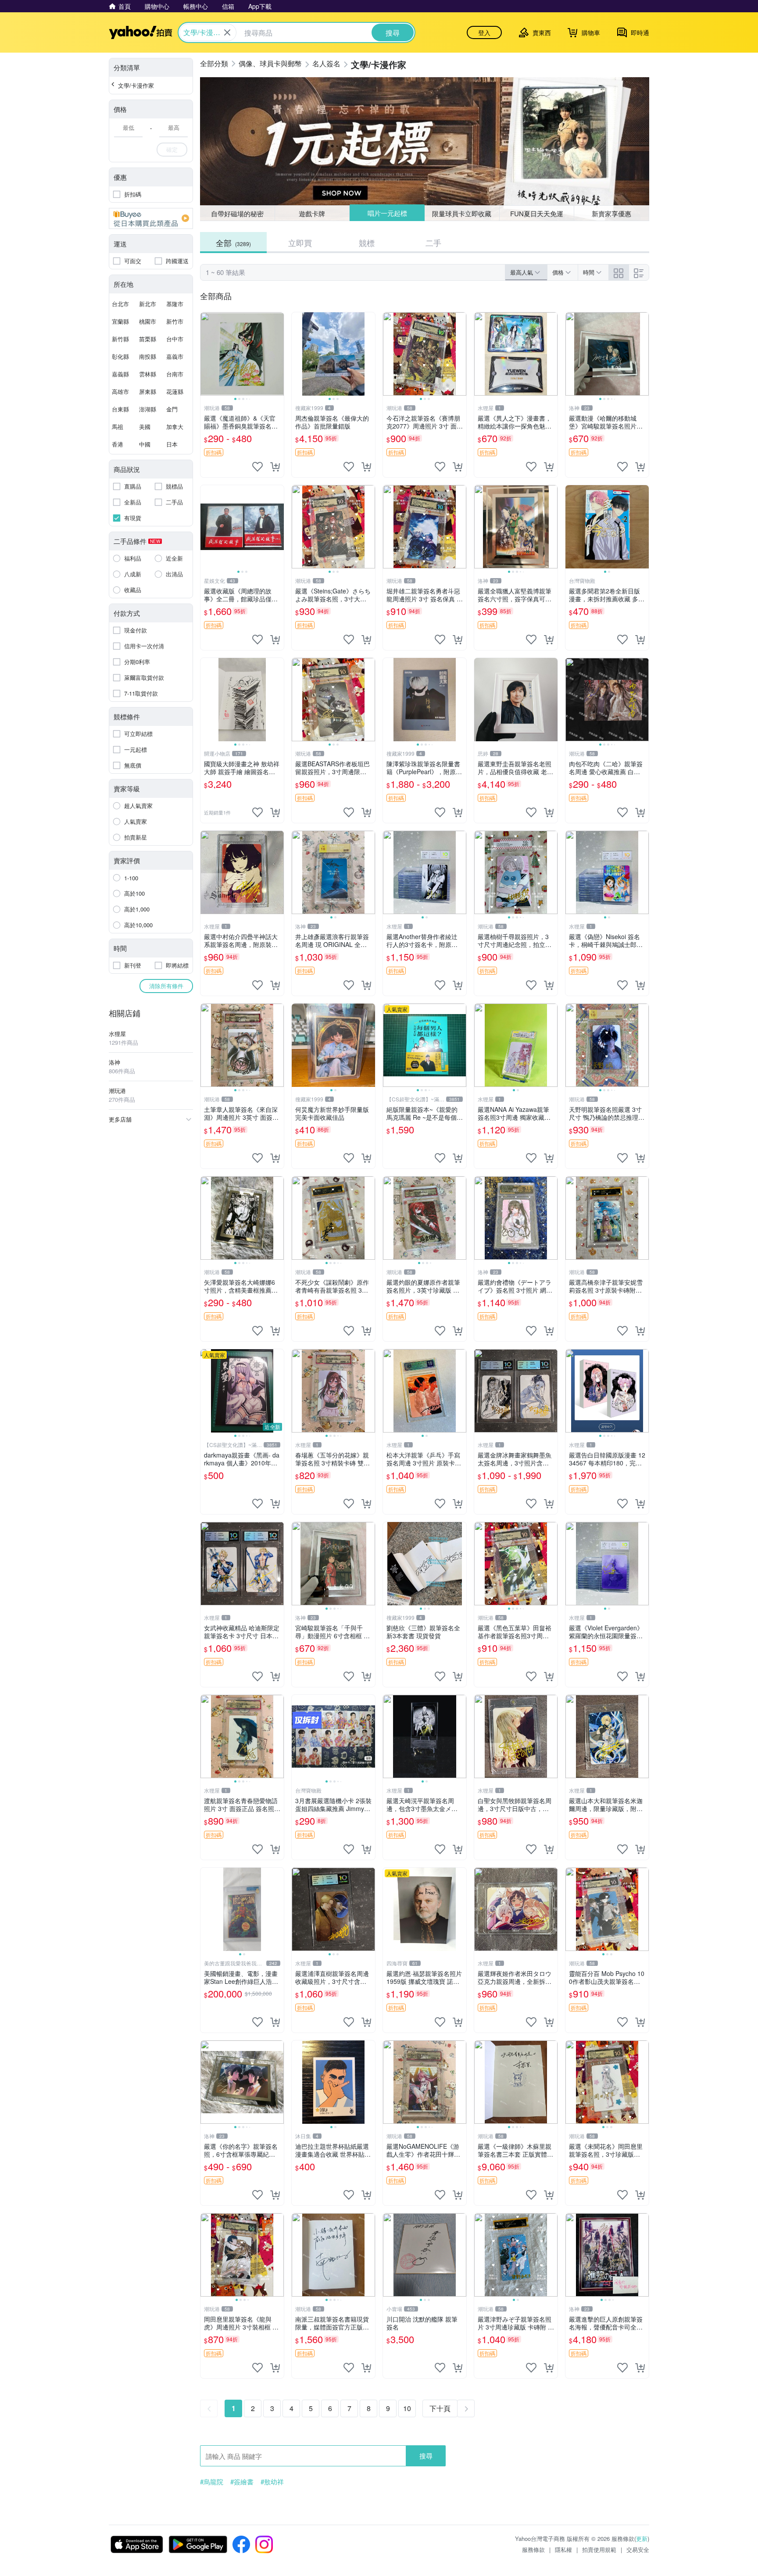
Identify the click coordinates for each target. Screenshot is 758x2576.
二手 (433, 243)
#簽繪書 (242, 2482)
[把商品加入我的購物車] (275, 467)
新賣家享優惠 (611, 213)
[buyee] (151, 218)
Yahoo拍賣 (141, 32)
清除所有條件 (166, 986)
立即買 (300, 243)
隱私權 (563, 2549)
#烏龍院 (212, 2482)
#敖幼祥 (272, 2482)
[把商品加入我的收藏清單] (257, 467)
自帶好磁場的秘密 (237, 213)
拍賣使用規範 (599, 2549)
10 (407, 2408)
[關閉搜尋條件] (227, 32)
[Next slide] (278, 354)
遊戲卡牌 (312, 213)
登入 (484, 32)
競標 (367, 243)
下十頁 (440, 2408)
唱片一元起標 (387, 213)
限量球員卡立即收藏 (462, 213)
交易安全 (638, 2549)
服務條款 (533, 2549)
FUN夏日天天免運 (537, 213)
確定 (172, 149)
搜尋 (426, 2456)
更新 (642, 2538)
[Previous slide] (206, 354)
